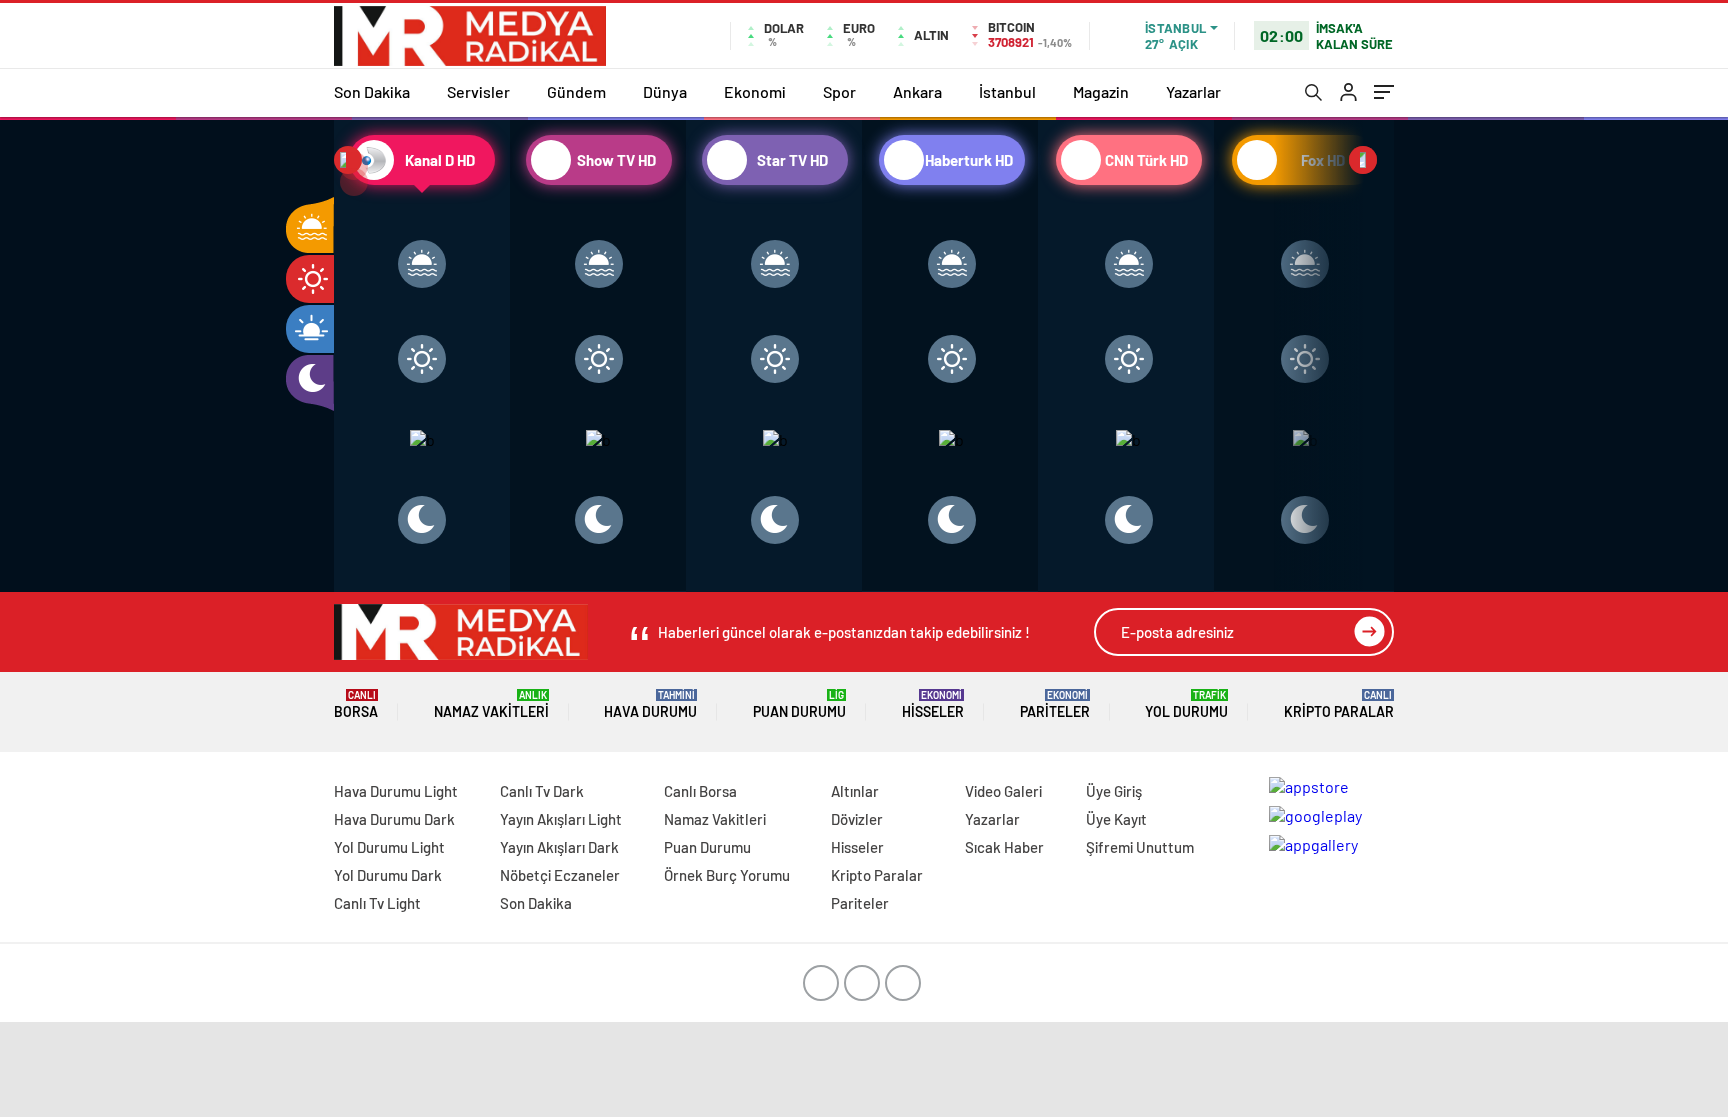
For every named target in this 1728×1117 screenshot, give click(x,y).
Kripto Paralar (1339, 704)
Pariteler (1055, 704)
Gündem (576, 91)
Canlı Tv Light (377, 903)
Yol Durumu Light (389, 847)
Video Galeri (1003, 791)
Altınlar (855, 791)
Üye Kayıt (1116, 819)
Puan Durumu (799, 704)
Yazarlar (1193, 91)
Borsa (356, 704)
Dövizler (857, 819)
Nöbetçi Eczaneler (560, 875)
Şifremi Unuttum (1140, 847)
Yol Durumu (1186, 704)
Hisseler (933, 704)
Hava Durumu (650, 704)
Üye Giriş (1114, 791)
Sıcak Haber (1004, 847)
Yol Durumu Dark (388, 875)
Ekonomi (755, 91)
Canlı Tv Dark (542, 791)
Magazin (1101, 91)
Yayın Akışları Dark (559, 847)
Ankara (917, 91)
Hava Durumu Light (396, 791)
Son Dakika (372, 91)
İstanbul (1007, 91)
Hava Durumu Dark (394, 819)
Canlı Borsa (700, 791)
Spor (839, 91)
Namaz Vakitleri (491, 704)
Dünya (665, 91)
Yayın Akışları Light (561, 819)
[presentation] (348, 160)
